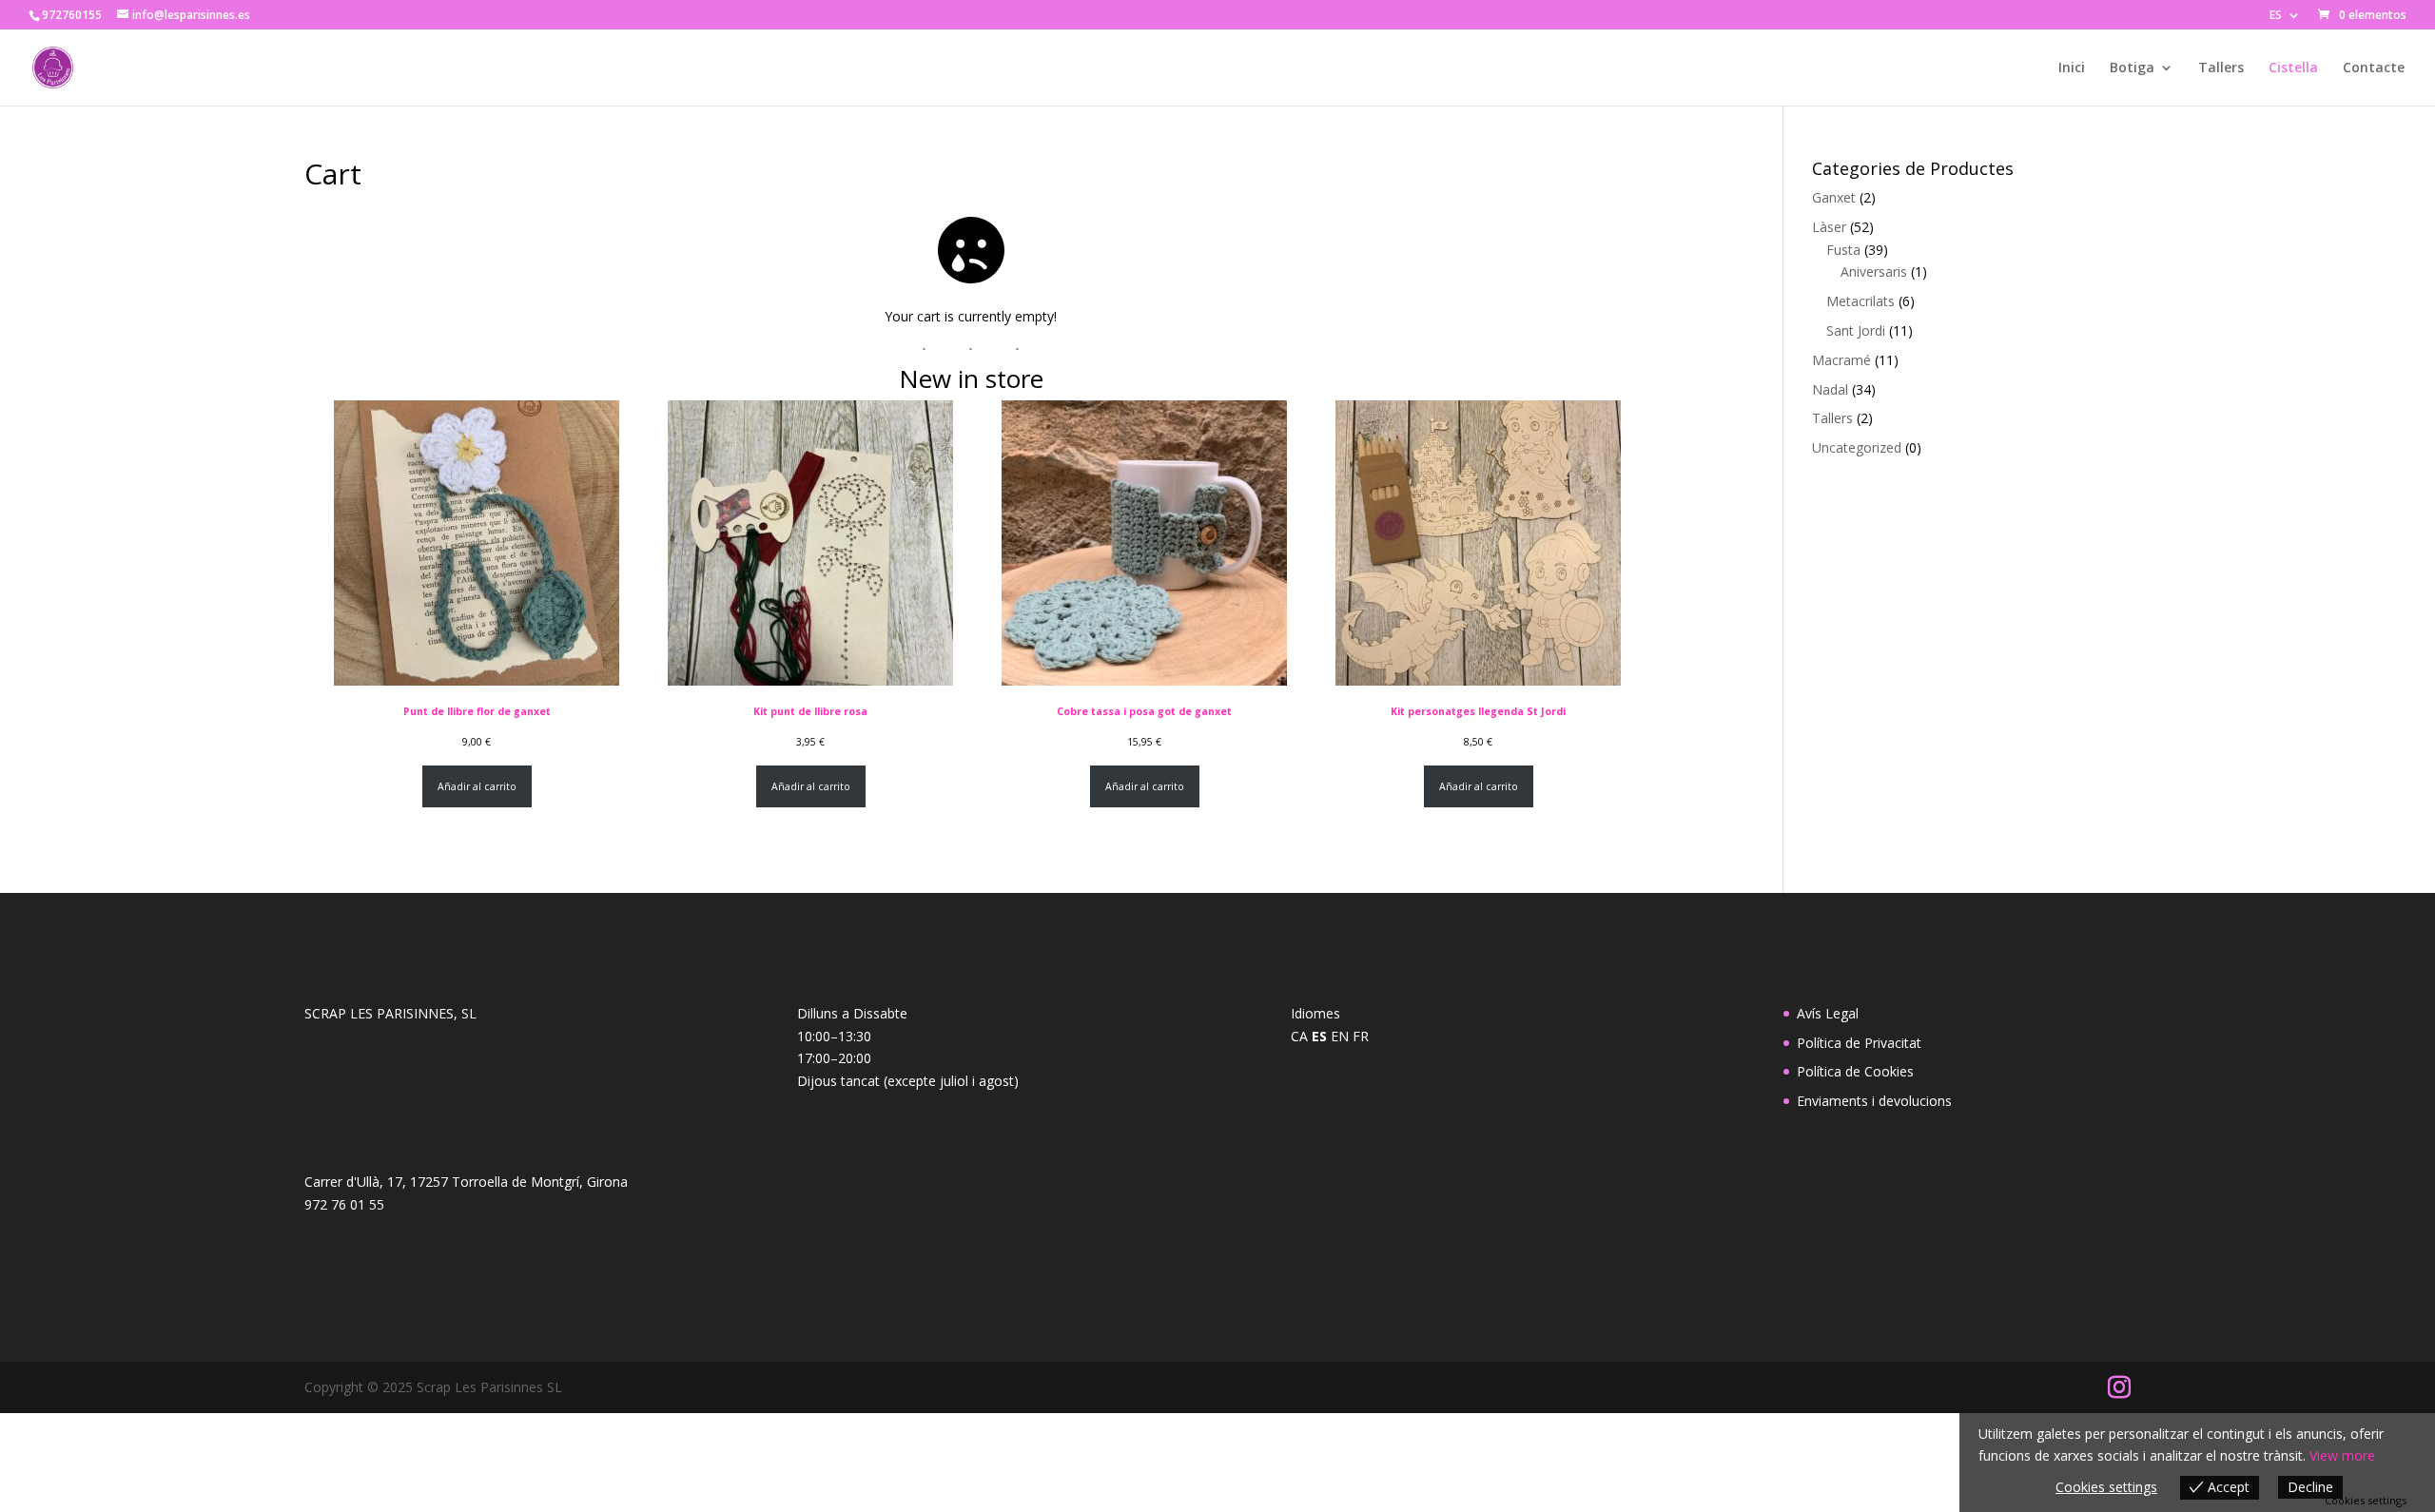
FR (1361, 1036)
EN (1340, 1036)
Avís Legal (1828, 1013)
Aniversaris (1874, 271)
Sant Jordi (1856, 330)
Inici (2072, 68)
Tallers (2221, 68)
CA (1299, 1036)
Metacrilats (1860, 301)
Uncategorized (1857, 447)
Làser (1829, 227)
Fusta (1843, 250)
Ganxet (1834, 197)
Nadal (1830, 389)
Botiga (2132, 68)
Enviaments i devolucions (1874, 1101)
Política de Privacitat (1859, 1043)
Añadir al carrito (477, 786)
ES (2276, 16)
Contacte (2374, 68)
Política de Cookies (1855, 1071)
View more (2342, 1455)
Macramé (1841, 360)
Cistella (2293, 68)
